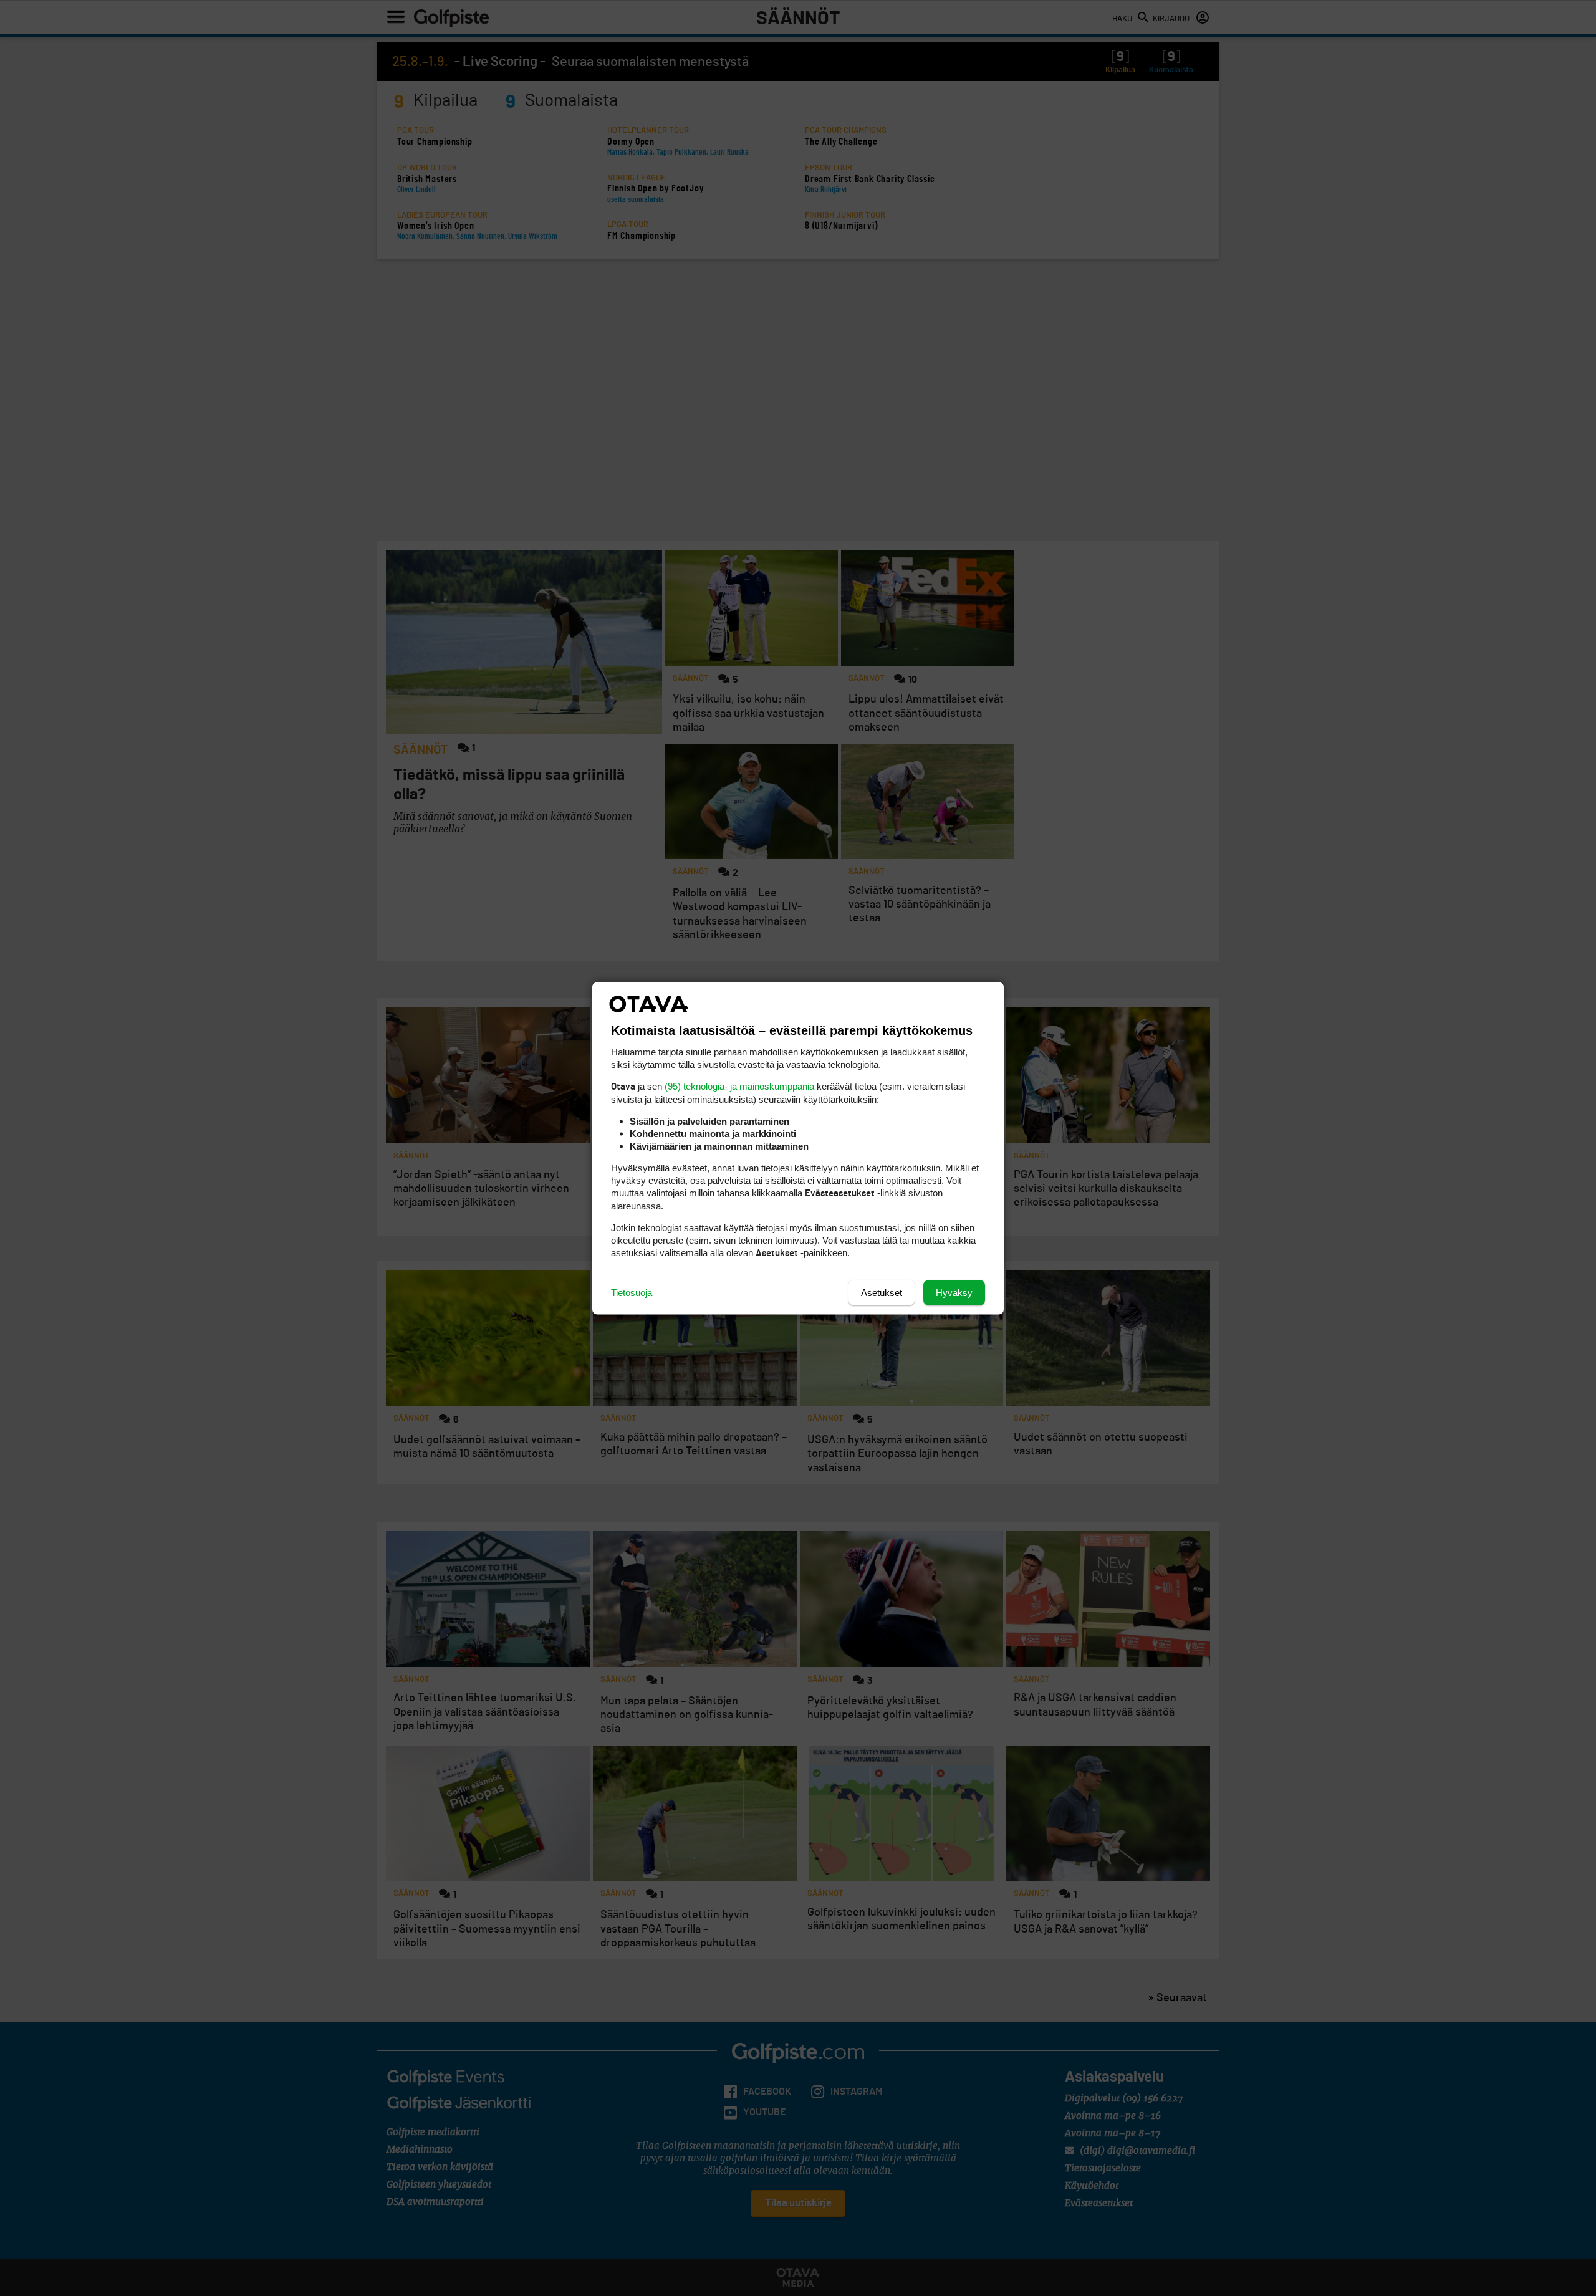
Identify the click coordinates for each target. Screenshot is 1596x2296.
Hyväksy (954, 1292)
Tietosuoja (632, 1292)
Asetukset (882, 1292)
